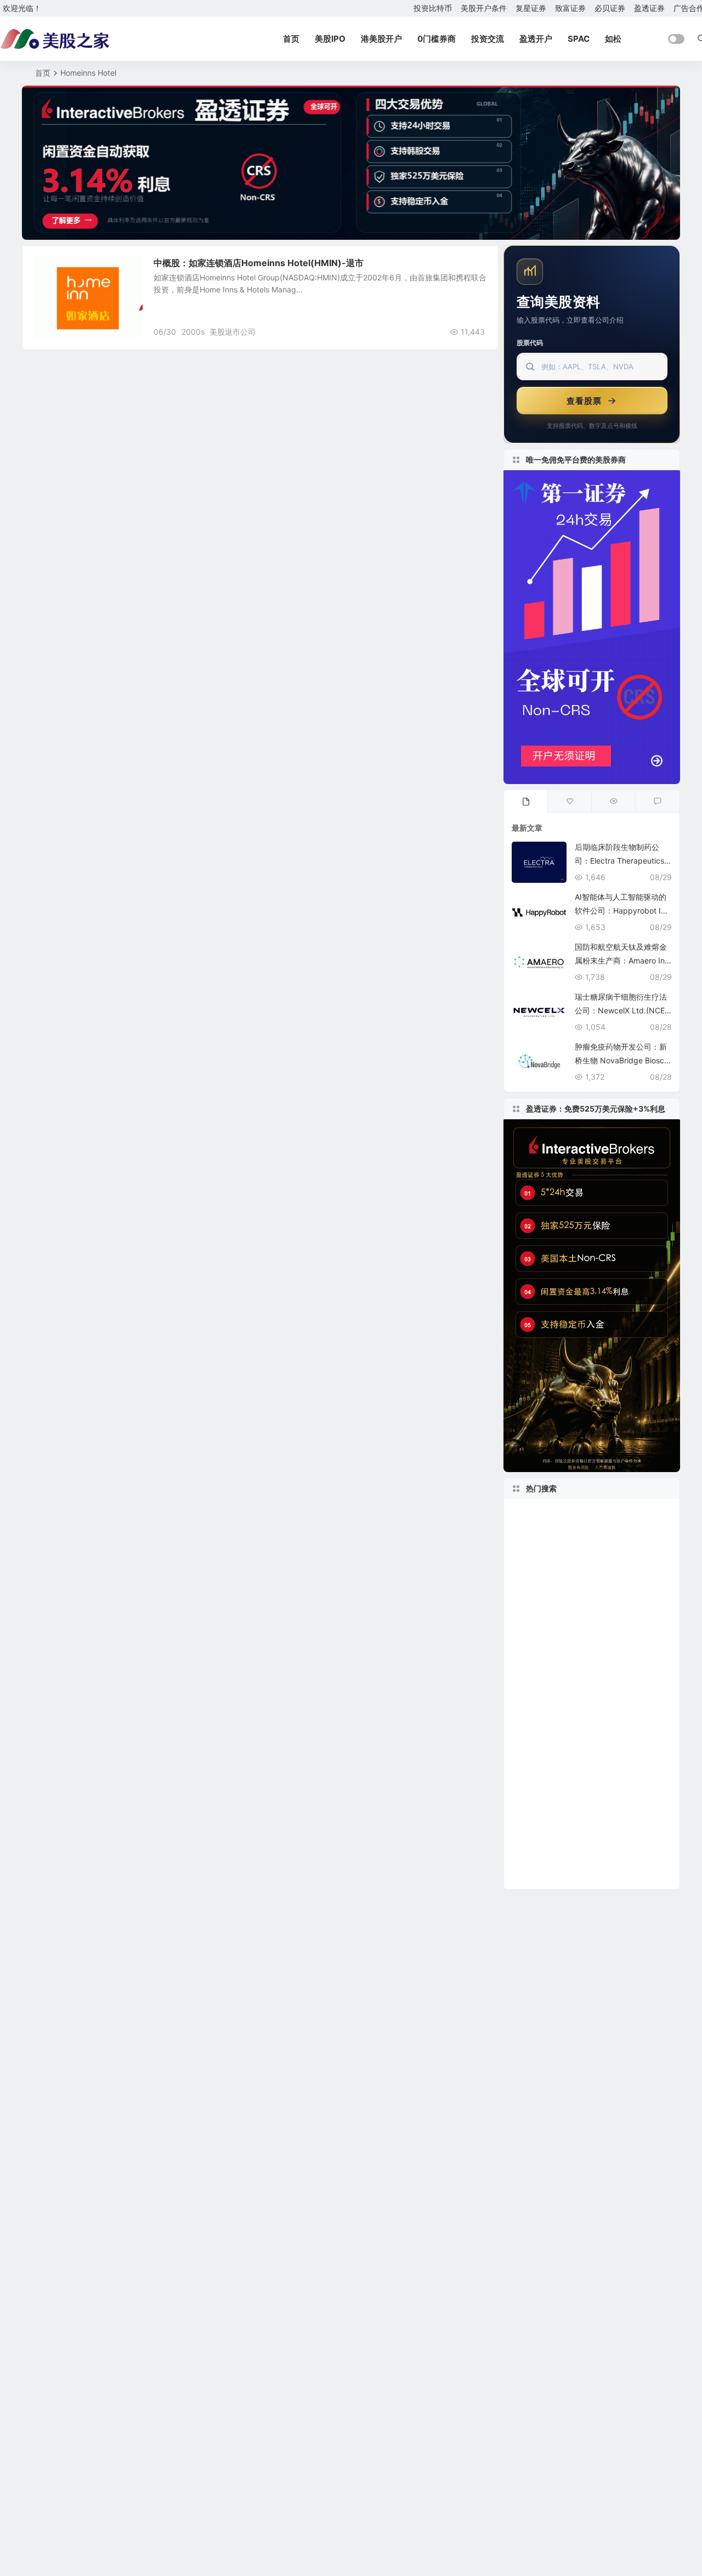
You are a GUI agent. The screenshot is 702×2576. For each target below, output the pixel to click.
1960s (656, 1661)
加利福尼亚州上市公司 (564, 1826)
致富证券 (570, 8)
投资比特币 (433, 8)
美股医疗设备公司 (547, 1727)
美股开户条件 (484, 8)
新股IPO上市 (544, 1859)
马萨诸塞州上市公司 (554, 1513)
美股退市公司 (233, 332)
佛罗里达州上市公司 (551, 1579)
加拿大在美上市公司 (554, 1711)
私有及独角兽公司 (616, 1546)
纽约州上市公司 (547, 1777)
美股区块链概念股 (610, 1628)
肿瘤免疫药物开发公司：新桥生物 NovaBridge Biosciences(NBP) (622, 1060)
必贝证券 (610, 8)
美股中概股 (59, 269)
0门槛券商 (437, 39)
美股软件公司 (622, 1760)
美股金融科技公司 (550, 1694)
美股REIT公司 (538, 1546)
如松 (613, 39)
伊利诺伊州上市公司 (625, 1595)
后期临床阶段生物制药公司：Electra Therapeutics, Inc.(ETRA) (623, 861)
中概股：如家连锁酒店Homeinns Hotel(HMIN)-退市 (259, 263)
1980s (604, 1645)
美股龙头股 (542, 1628)
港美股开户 (381, 39)
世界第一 (532, 1875)
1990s (569, 1760)
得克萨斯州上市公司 (625, 1793)
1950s (601, 1776)
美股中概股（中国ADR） (566, 1530)
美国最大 (530, 1760)
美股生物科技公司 (621, 1612)
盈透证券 (649, 8)
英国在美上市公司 (601, 1842)
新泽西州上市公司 (545, 1793)
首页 (291, 39)
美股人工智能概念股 (554, 1661)
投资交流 (488, 39)
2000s (193, 332)
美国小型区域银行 (547, 1645)
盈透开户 (536, 39)
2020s (527, 1678)
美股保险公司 (621, 1579)
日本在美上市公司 (547, 1596)
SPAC (579, 39)
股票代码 (530, 343)
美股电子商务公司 (545, 1612)
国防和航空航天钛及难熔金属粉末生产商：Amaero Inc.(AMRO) (623, 960)
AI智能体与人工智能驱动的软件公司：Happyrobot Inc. (621, 911)
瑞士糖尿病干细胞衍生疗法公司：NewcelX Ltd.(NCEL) (621, 1010)
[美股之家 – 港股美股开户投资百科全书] (55, 39)
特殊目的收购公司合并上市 (574, 1743)
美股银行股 (536, 1842)
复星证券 (531, 8)
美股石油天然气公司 (618, 1859)
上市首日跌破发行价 (584, 1678)
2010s (639, 1826)
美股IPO (330, 39)
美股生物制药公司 (554, 1562)
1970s (615, 1710)
